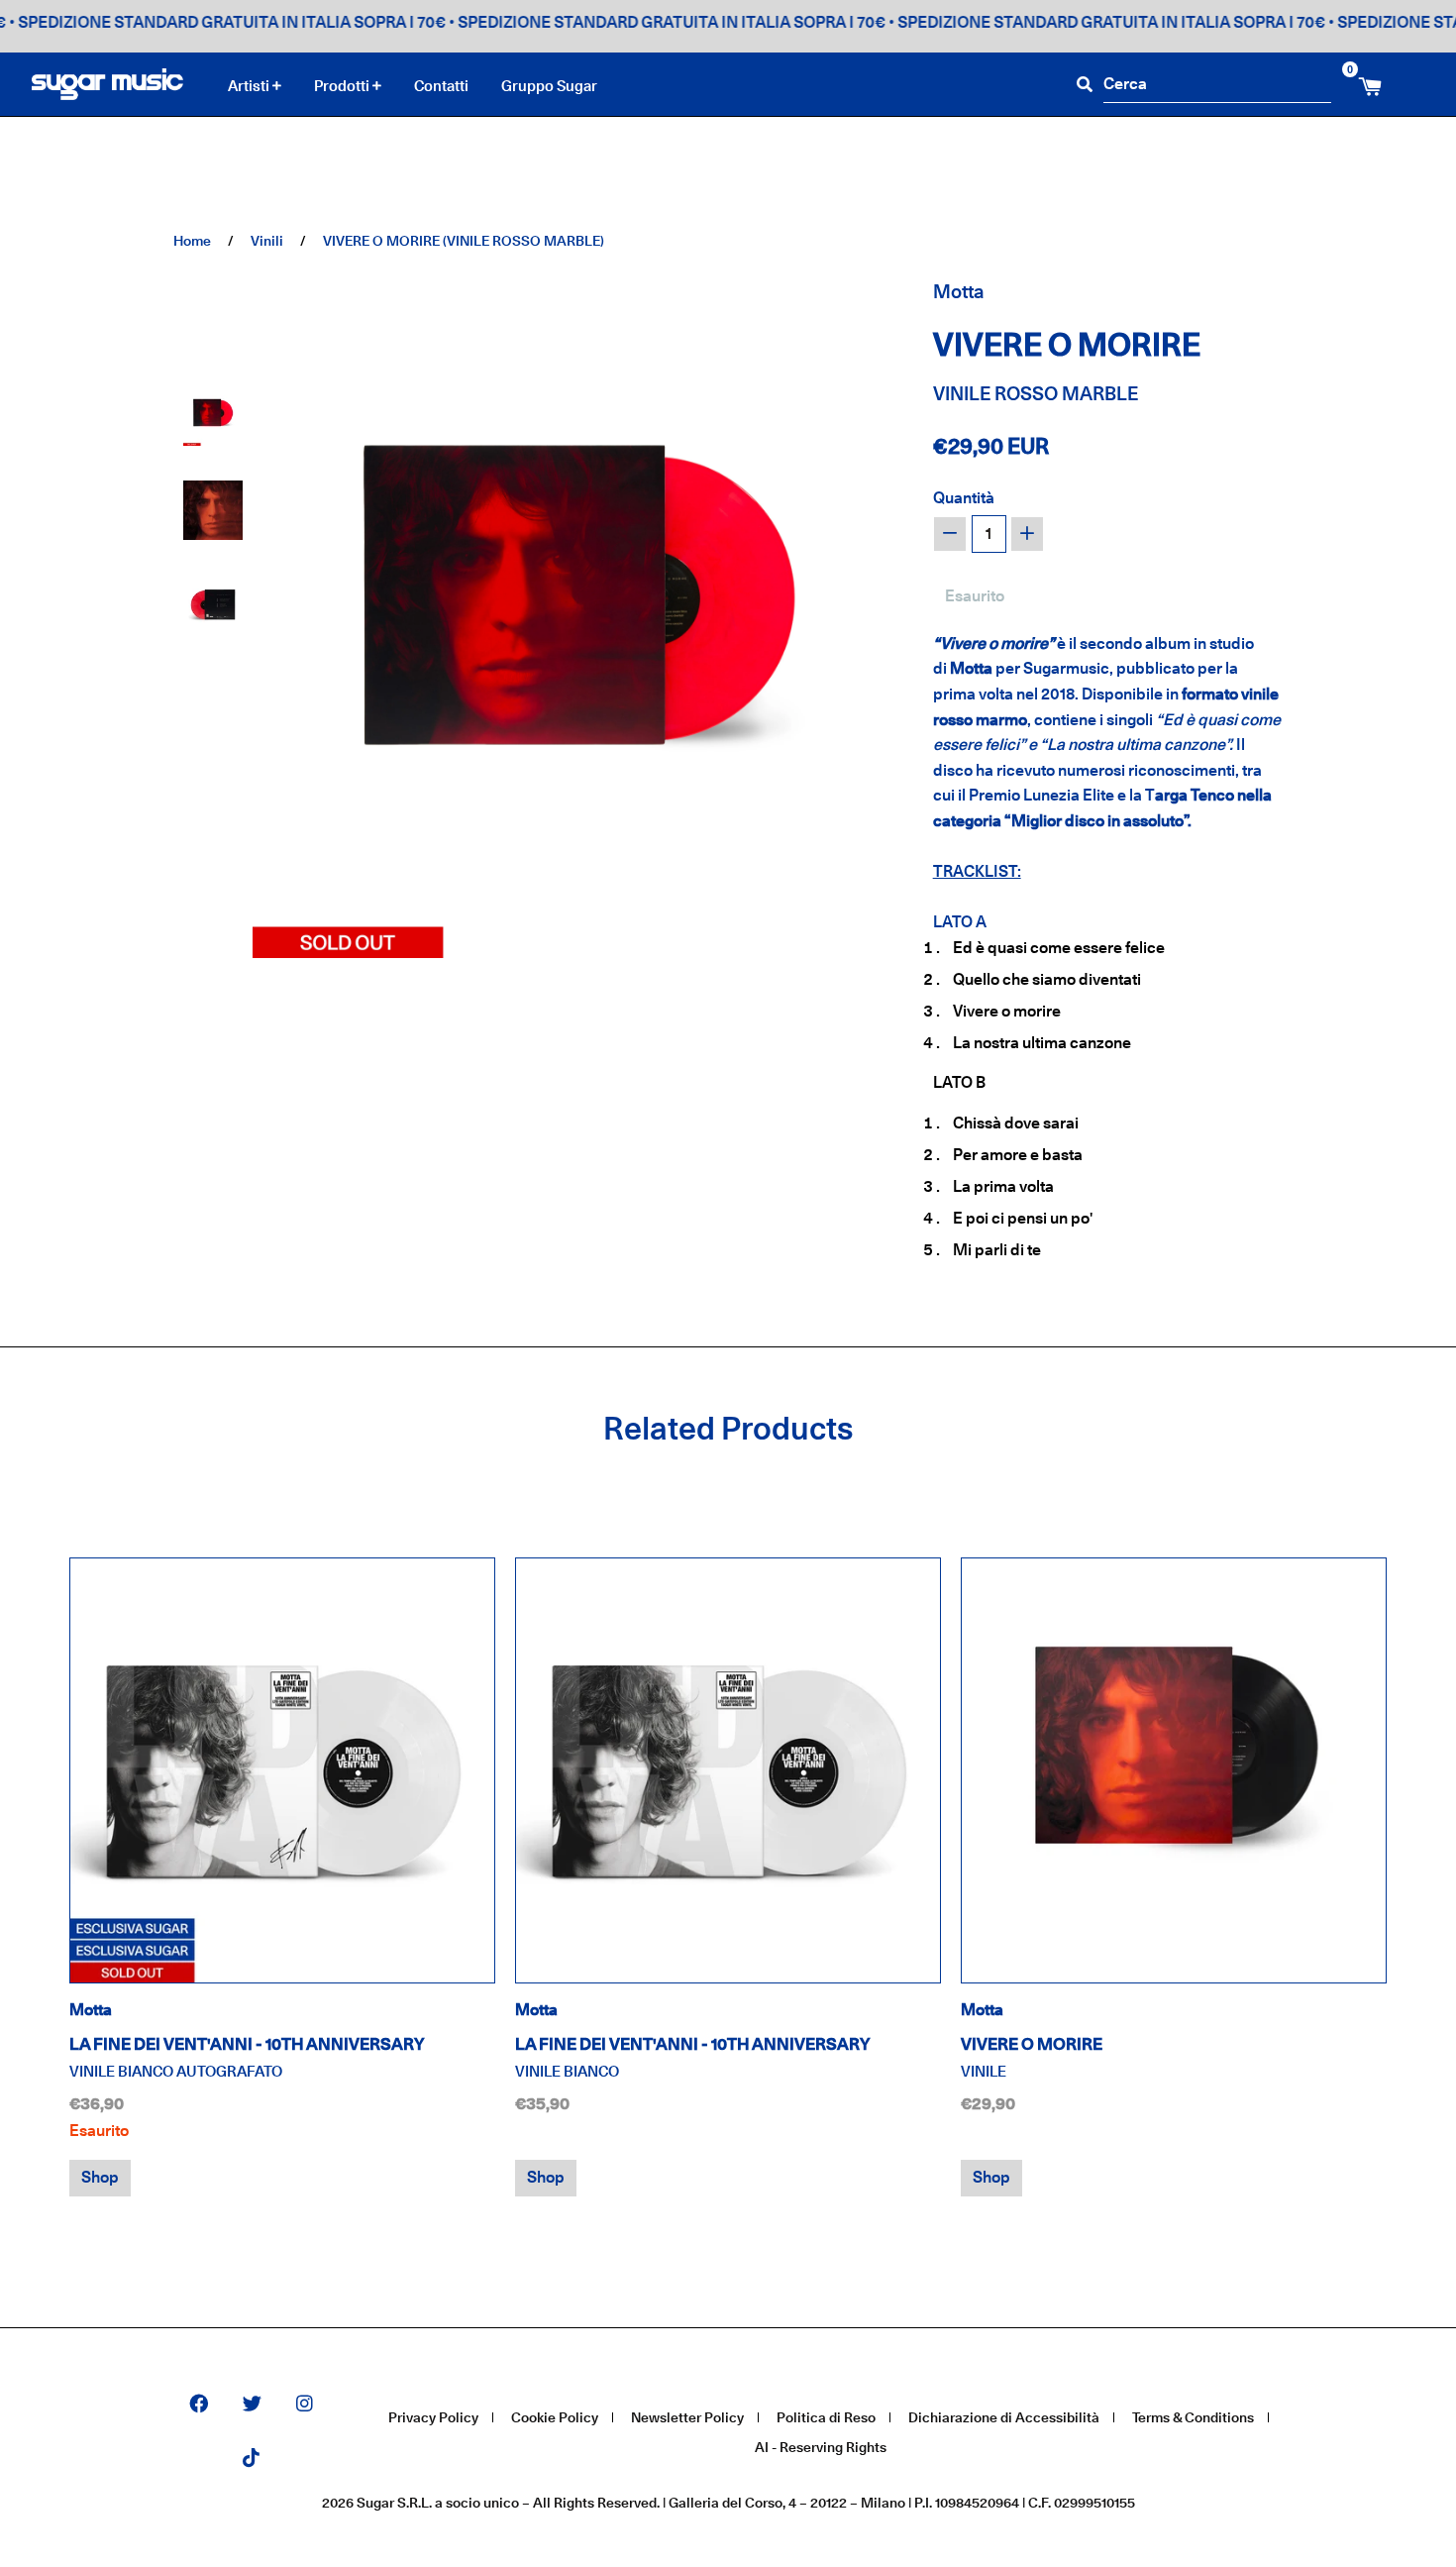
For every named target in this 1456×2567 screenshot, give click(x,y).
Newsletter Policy (687, 2417)
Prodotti (343, 86)
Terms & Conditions (1193, 2417)
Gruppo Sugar (549, 86)
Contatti (441, 86)
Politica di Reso (826, 2417)
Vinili (267, 240)
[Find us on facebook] (199, 2405)
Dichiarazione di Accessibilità (1004, 2417)
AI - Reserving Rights (821, 2447)
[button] (213, 416)
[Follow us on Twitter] (252, 2405)
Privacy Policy (433, 2417)
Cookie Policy (555, 2417)
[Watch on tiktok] (251, 2460)
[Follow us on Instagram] (305, 2405)
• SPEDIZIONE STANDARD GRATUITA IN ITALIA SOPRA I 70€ (625, 22)
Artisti (250, 86)
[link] (282, 1770)
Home (192, 240)
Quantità (964, 498)
